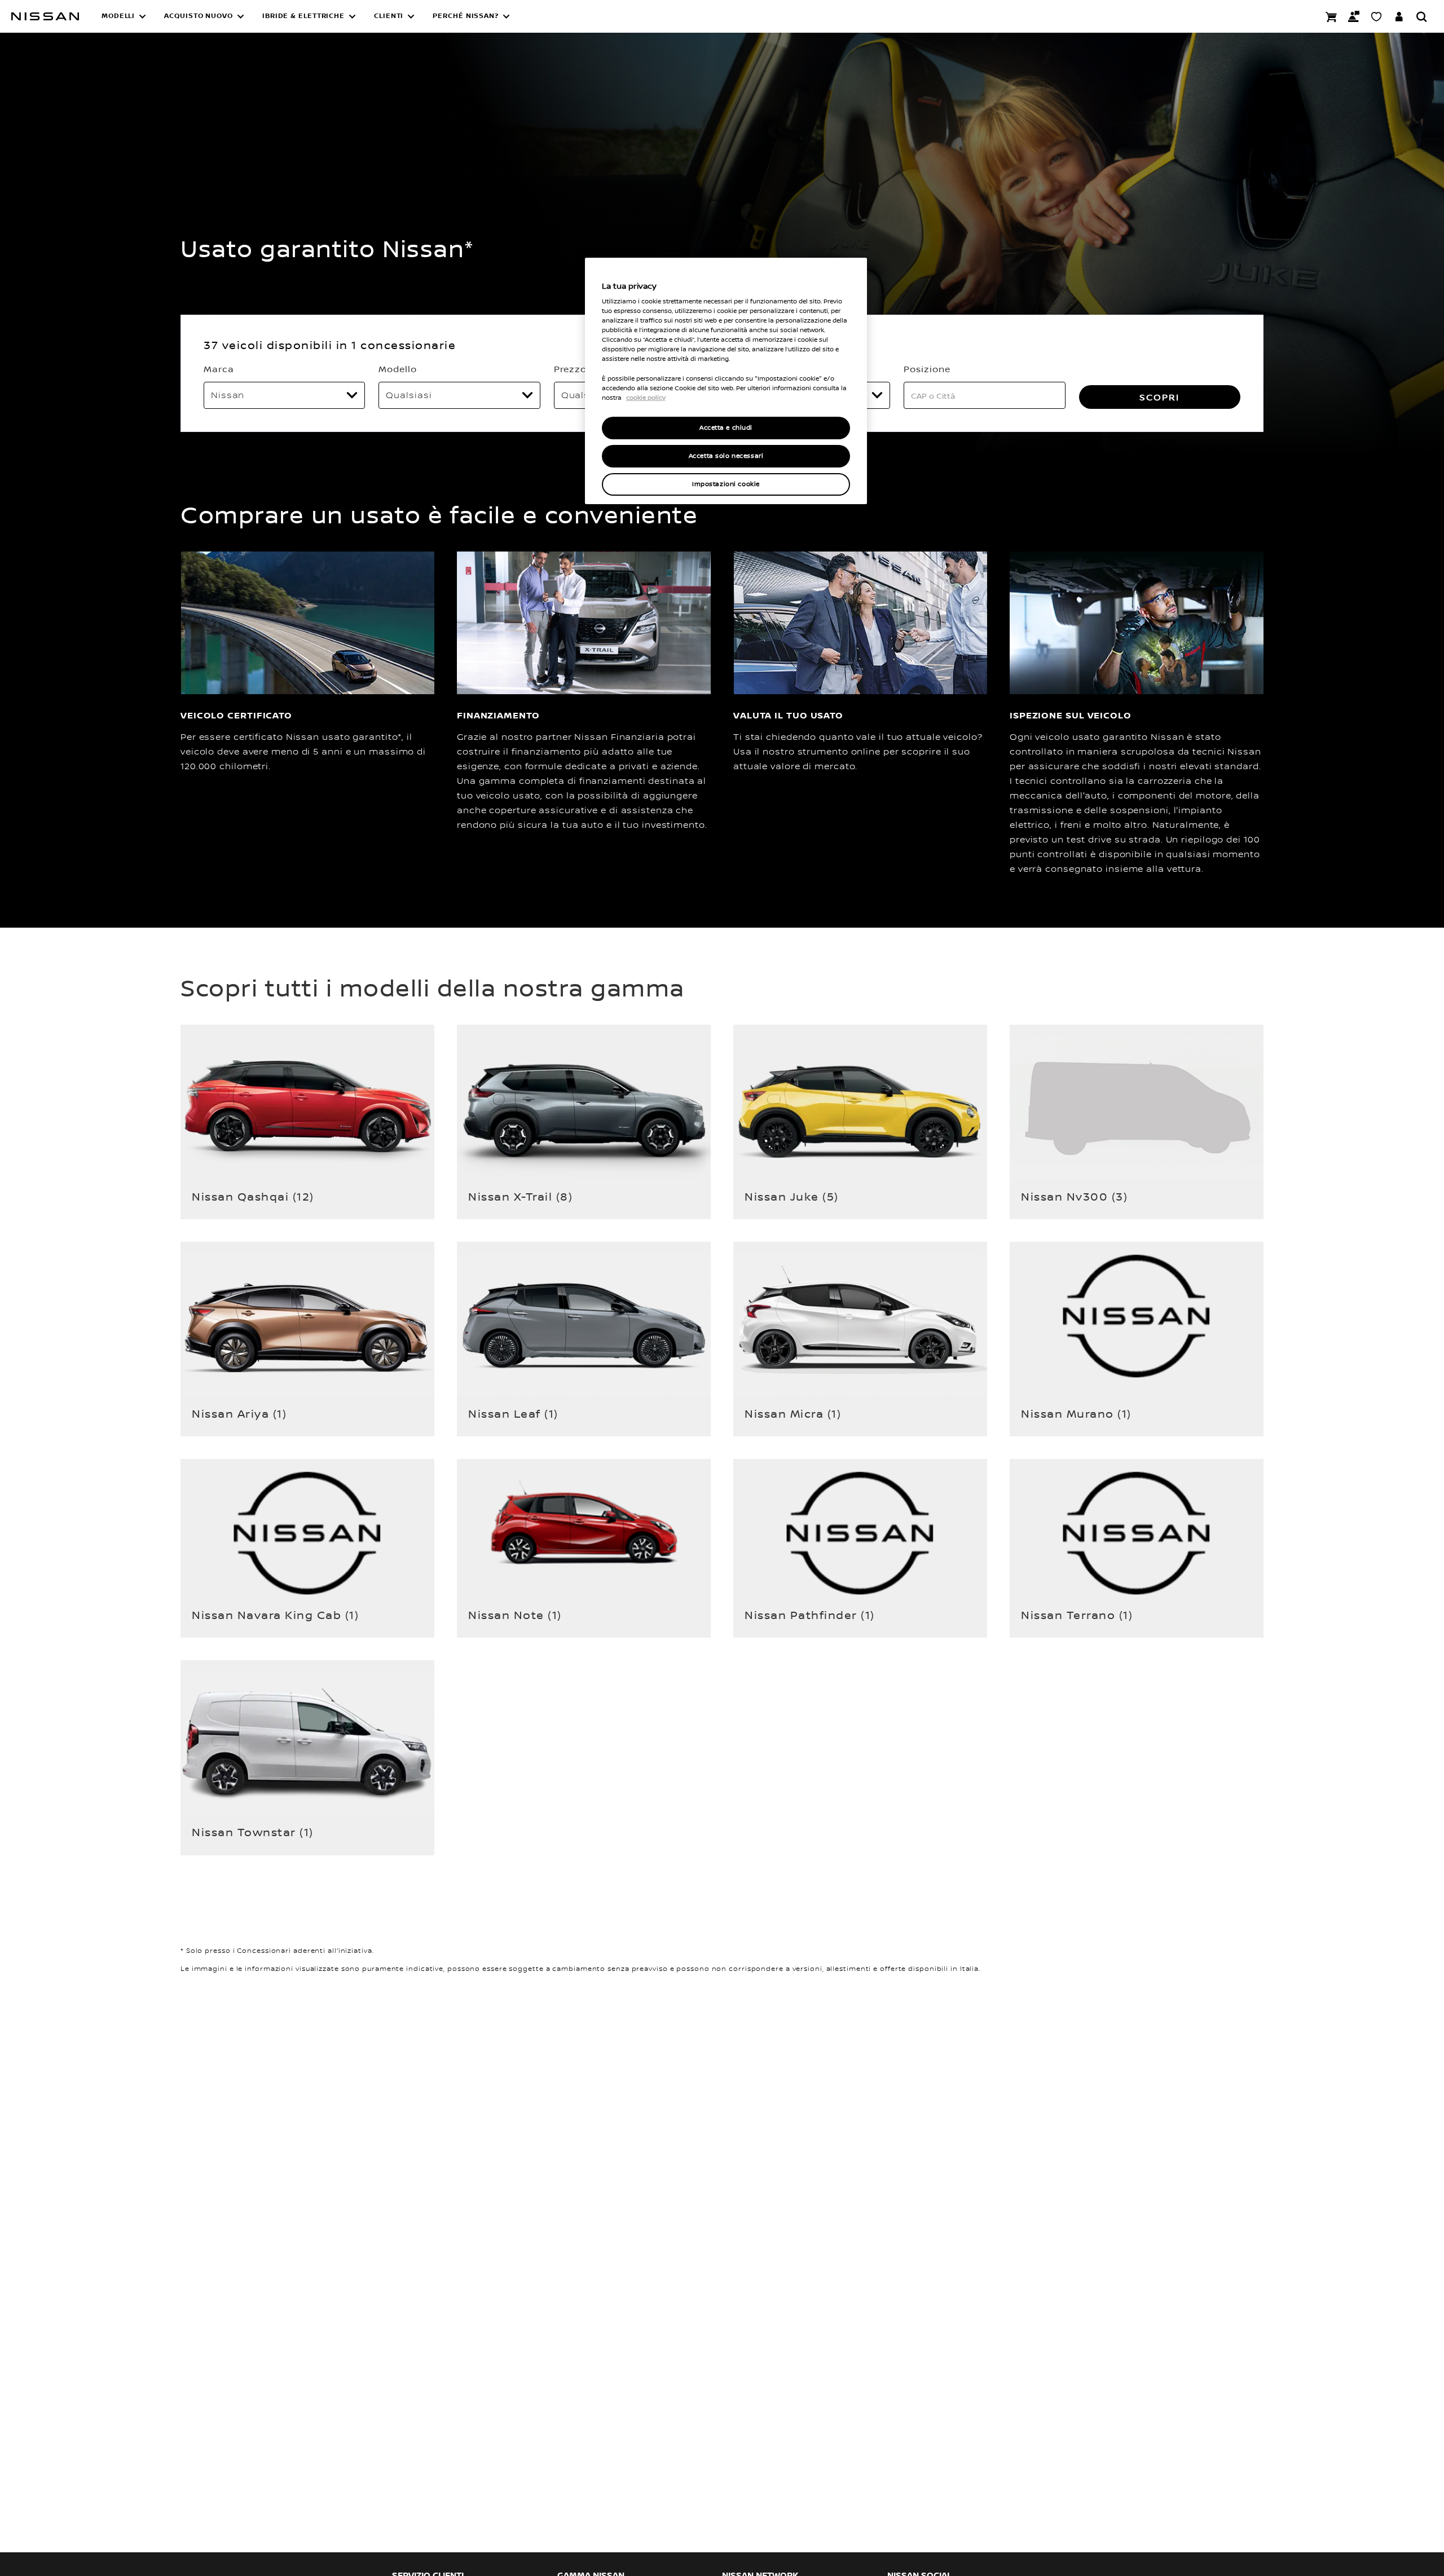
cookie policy (646, 398)
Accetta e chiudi (726, 428)
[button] (124, 16)
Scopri (1159, 397)
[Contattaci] (1354, 16)
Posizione (927, 369)
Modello (397, 369)
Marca (219, 369)
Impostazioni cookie (726, 484)
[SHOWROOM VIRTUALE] (1376, 16)
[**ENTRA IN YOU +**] (1399, 16)
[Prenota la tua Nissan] (1331, 16)
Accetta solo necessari (726, 456)
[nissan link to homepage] (45, 16)
